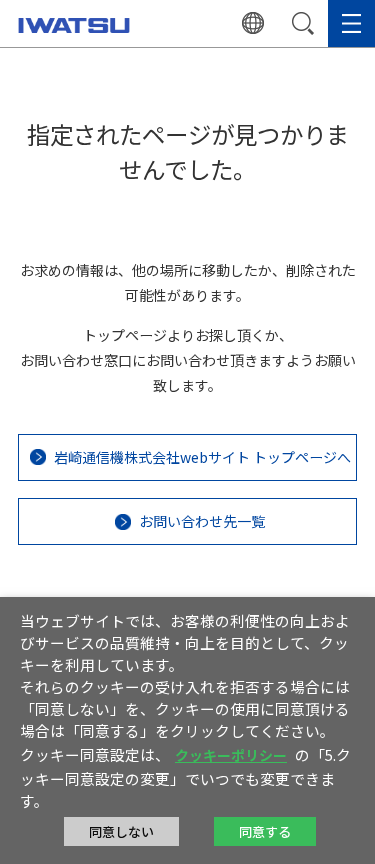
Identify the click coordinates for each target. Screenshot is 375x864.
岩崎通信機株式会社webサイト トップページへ (202, 457)
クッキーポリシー (231, 755)
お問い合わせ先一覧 (202, 521)
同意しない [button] (121, 831)
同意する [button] (265, 831)
